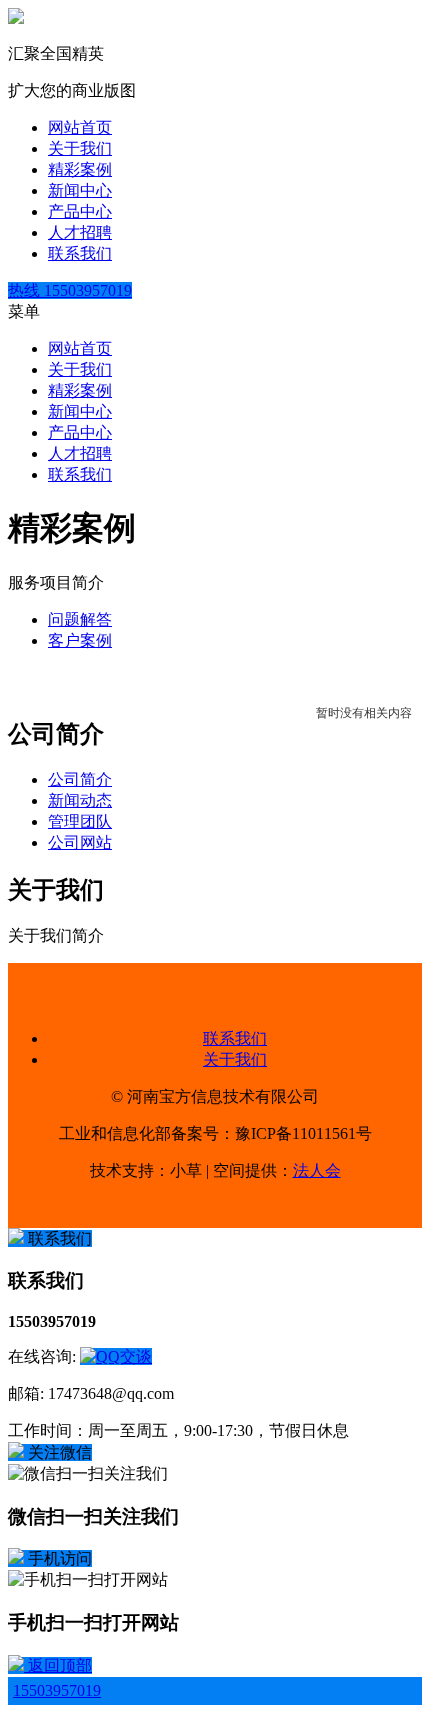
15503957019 (57, 1690)
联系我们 (80, 253)
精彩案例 (80, 169)
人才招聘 (80, 232)
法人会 (317, 1170)
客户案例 (80, 640)
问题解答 (80, 619)
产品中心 (80, 211)
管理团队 (80, 821)
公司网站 (80, 842)
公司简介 (80, 779)
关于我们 (80, 148)
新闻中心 (80, 190)
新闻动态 (80, 800)
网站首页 (80, 127)
